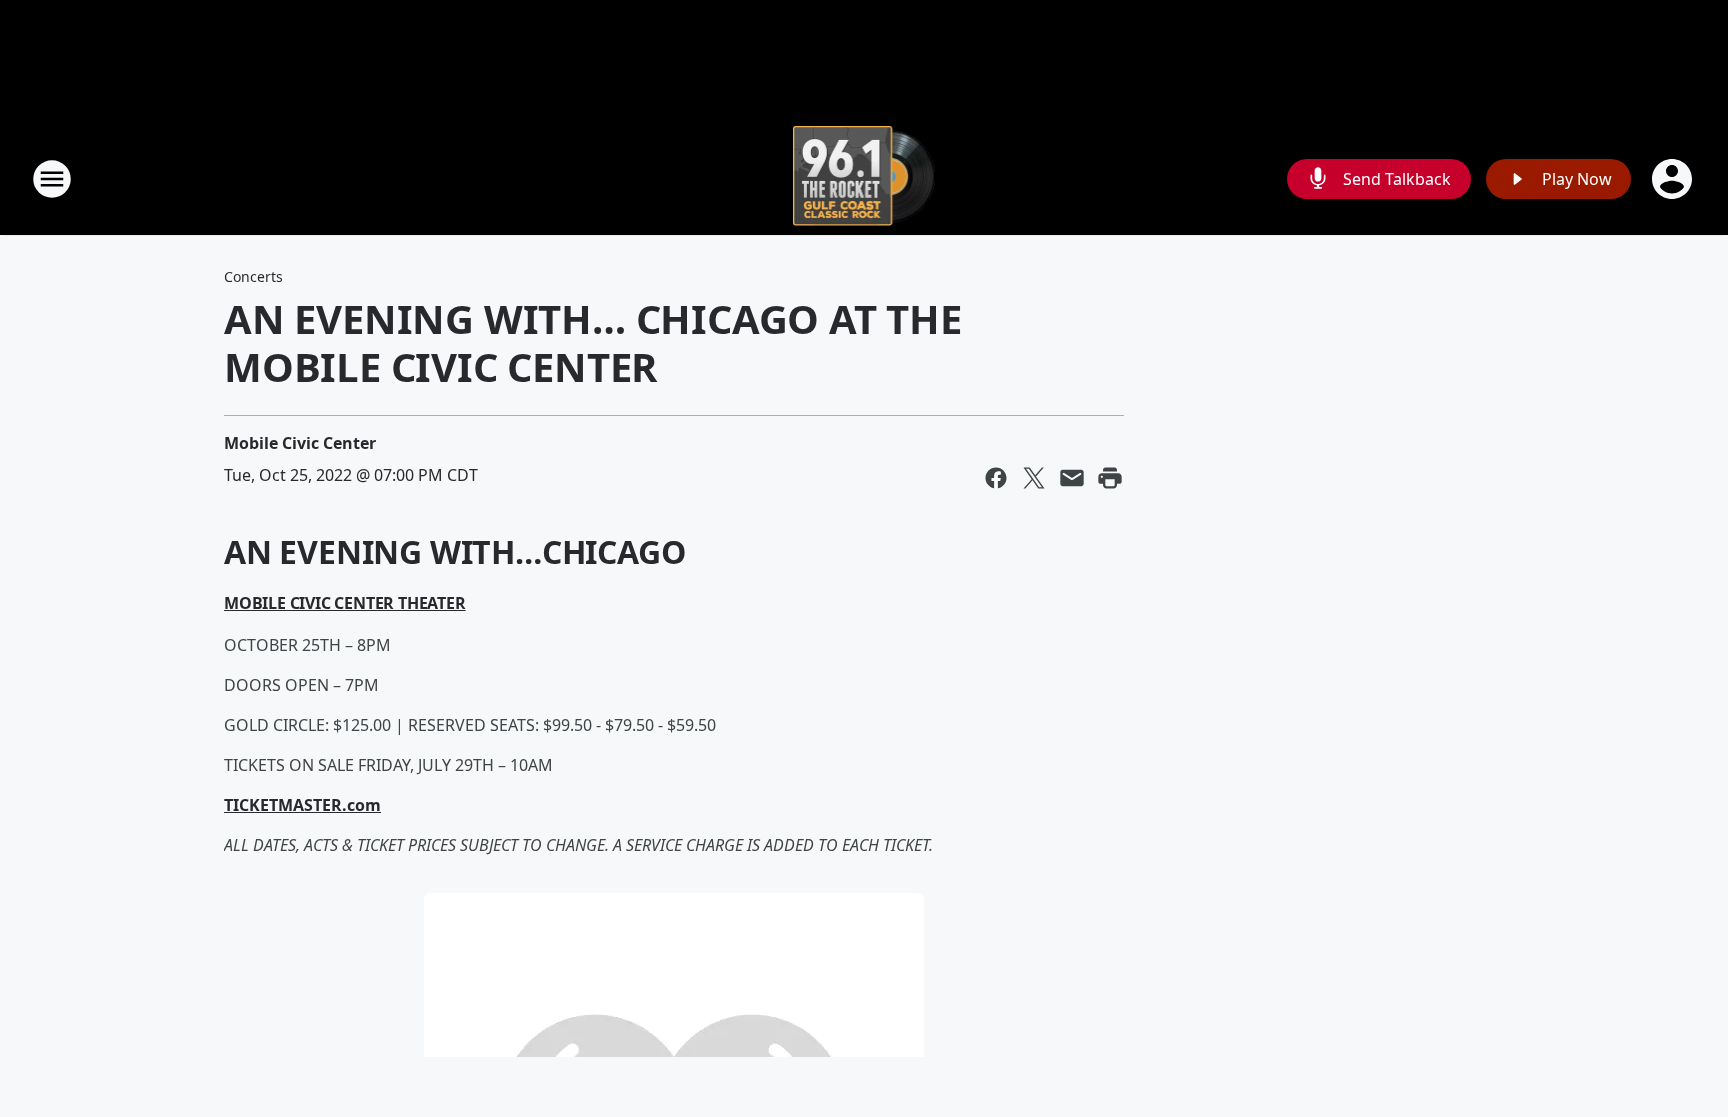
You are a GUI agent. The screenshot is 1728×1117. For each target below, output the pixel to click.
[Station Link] (864, 178)
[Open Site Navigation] (52, 179)
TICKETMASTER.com (302, 805)
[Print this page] (1110, 478)
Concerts (253, 276)
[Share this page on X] (1034, 478)
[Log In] (1674, 179)
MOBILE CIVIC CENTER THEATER (345, 603)
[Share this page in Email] (1072, 478)
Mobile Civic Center (300, 443)
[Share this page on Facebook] (996, 478)
